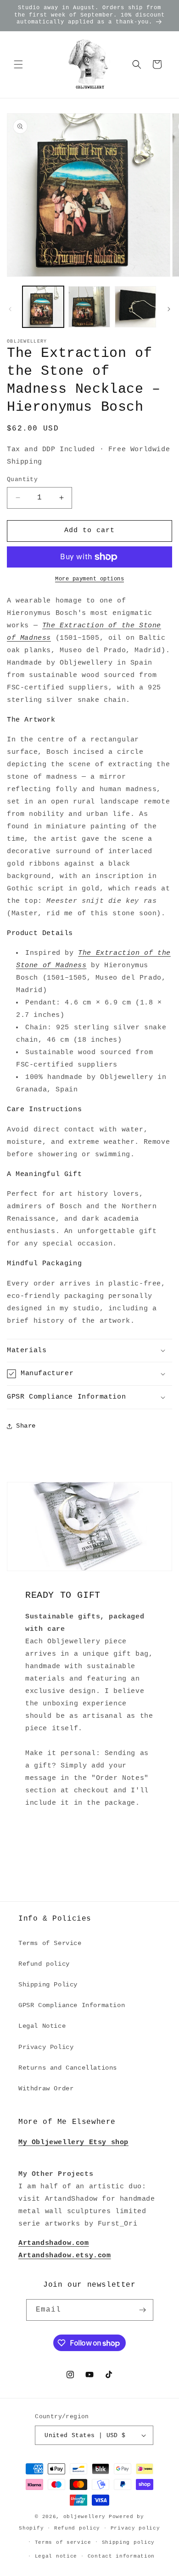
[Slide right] (169, 309)
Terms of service (63, 2542)
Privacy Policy (46, 2047)
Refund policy (44, 1964)
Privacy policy (135, 2528)
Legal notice (56, 2556)
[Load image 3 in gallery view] (135, 307)
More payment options (89, 579)
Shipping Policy (48, 1985)
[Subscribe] (143, 2310)
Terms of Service (50, 1943)
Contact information (121, 2556)
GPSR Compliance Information (72, 2005)
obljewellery (84, 2517)
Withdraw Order (46, 2088)
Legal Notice (42, 2026)
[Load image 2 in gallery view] (89, 307)
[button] (18, 64)
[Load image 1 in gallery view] (43, 307)
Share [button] (26, 1426)
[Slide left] (10, 309)
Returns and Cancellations (68, 2068)
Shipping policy (129, 2542)
